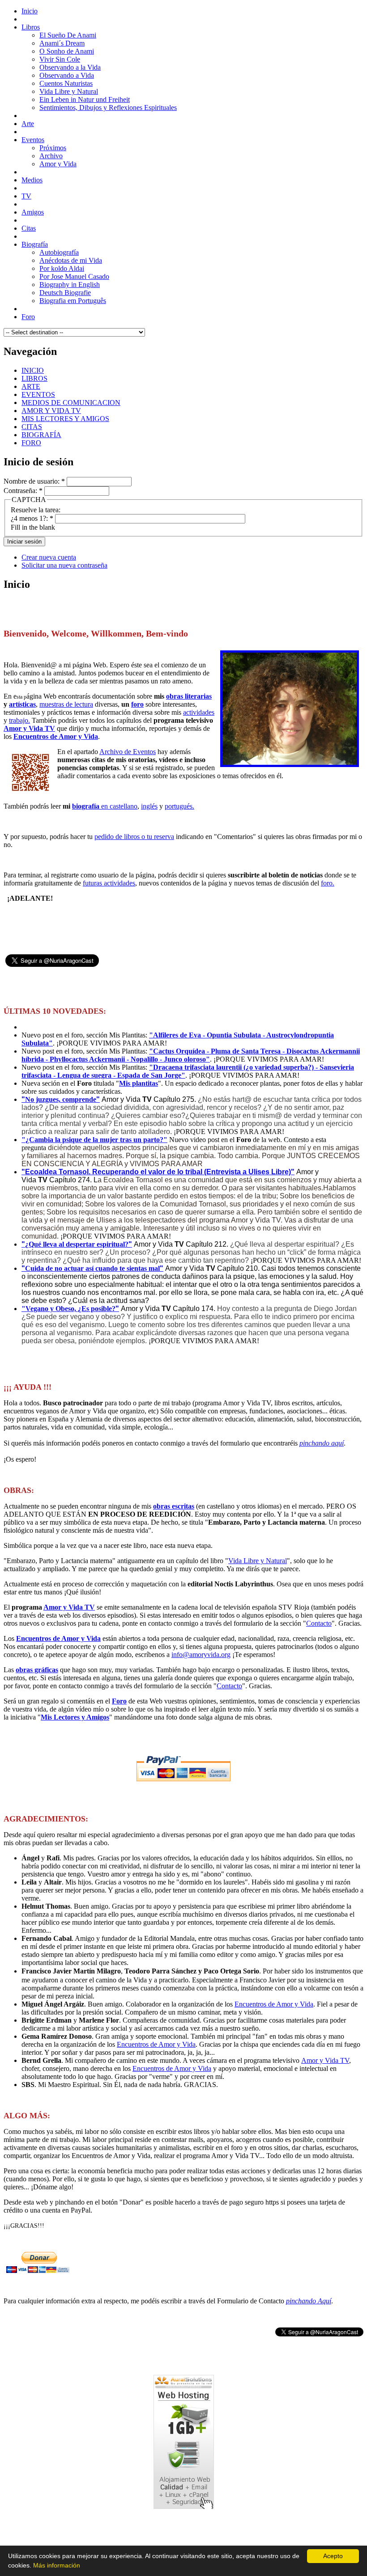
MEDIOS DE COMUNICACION (71, 403)
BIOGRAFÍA (41, 435)
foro (137, 704)
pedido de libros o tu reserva (134, 837)
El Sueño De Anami (68, 35)
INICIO (33, 370)
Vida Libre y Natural (69, 91)
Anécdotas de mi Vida (71, 260)
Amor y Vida (58, 164)
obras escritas (174, 1506)
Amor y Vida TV (29, 728)
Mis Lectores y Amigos (75, 1717)
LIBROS (34, 378)
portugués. (179, 806)
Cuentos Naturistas (66, 83)
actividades (199, 712)
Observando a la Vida (70, 67)
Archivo (51, 156)
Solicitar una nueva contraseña (64, 565)
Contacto (319, 1623)
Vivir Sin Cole (60, 59)
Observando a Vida (67, 75)
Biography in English (70, 285)
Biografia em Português (73, 301)
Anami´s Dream (62, 43)
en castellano (105, 806)
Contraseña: (23, 491)
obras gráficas (37, 1670)
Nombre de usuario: (34, 481)
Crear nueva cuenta (49, 557)
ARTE (31, 386)
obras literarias (189, 696)
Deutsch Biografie (65, 293)
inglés (149, 806)
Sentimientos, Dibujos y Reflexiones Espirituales (108, 108)
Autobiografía (59, 252)
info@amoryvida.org (201, 1655)
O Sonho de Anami (67, 51)
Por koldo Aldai (62, 268)
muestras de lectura (66, 704)
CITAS (32, 427)
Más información (57, 2565)
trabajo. (19, 720)
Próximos (53, 148)
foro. (328, 883)
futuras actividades (109, 883)
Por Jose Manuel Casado (74, 276)
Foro (119, 1701)
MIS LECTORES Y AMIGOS (65, 419)
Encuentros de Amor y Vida (56, 736)
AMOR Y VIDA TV (51, 411)
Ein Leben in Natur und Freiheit (85, 99)
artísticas (22, 704)
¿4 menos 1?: (32, 518)
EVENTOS (38, 394)
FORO (31, 443)
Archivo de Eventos (128, 752)
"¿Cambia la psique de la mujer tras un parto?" (94, 1140)
